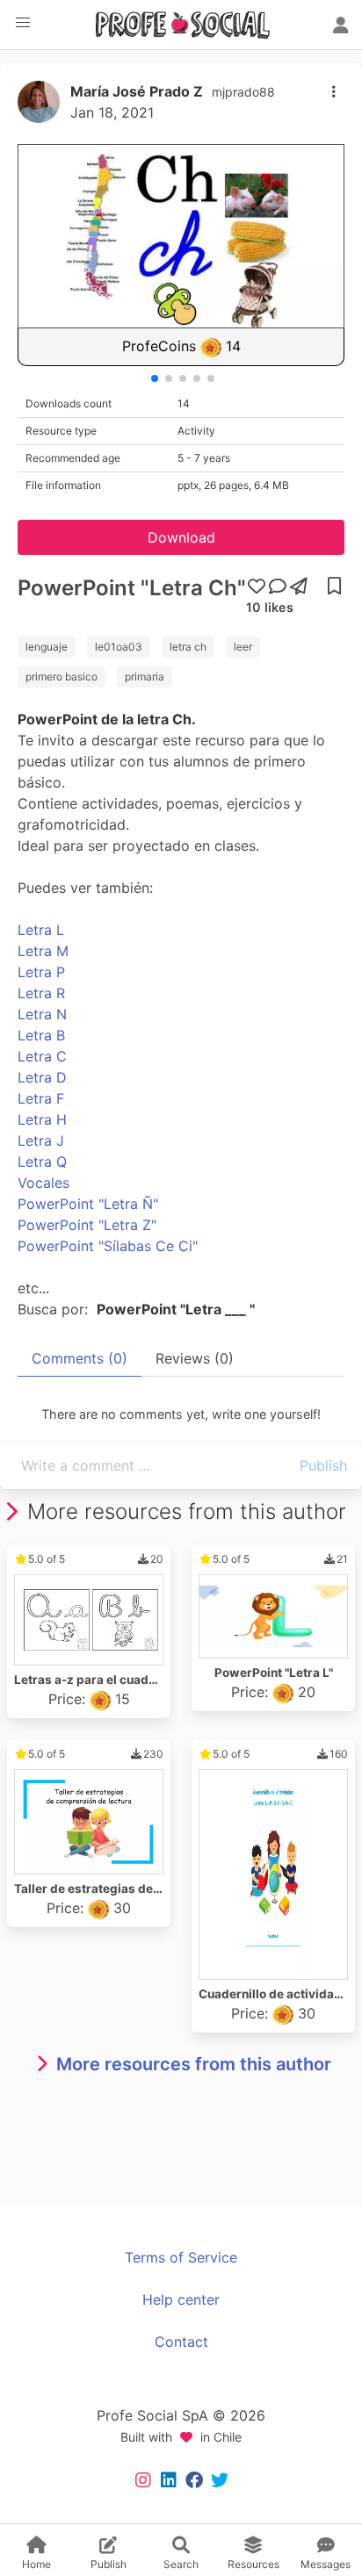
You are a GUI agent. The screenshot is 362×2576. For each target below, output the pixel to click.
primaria (145, 676)
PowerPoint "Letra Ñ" (88, 1204)
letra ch (188, 647)
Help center (181, 2299)
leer (243, 647)
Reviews (195, 1358)
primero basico (62, 676)
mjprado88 (243, 92)
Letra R (41, 993)
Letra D (42, 1077)
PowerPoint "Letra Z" (87, 1225)
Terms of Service (181, 2257)
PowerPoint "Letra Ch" (132, 588)
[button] (23, 23)
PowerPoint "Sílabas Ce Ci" (108, 1246)
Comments (80, 1358)
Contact (181, 2342)
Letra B (41, 1035)
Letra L (41, 930)
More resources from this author (194, 2064)
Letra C (42, 1056)
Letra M (43, 951)
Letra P (41, 972)
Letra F (41, 1098)
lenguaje (47, 647)
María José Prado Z (137, 91)
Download (181, 537)
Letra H (42, 1119)
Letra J (41, 1140)
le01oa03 (119, 647)
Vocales (43, 1183)
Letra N (42, 1014)
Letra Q (42, 1162)
